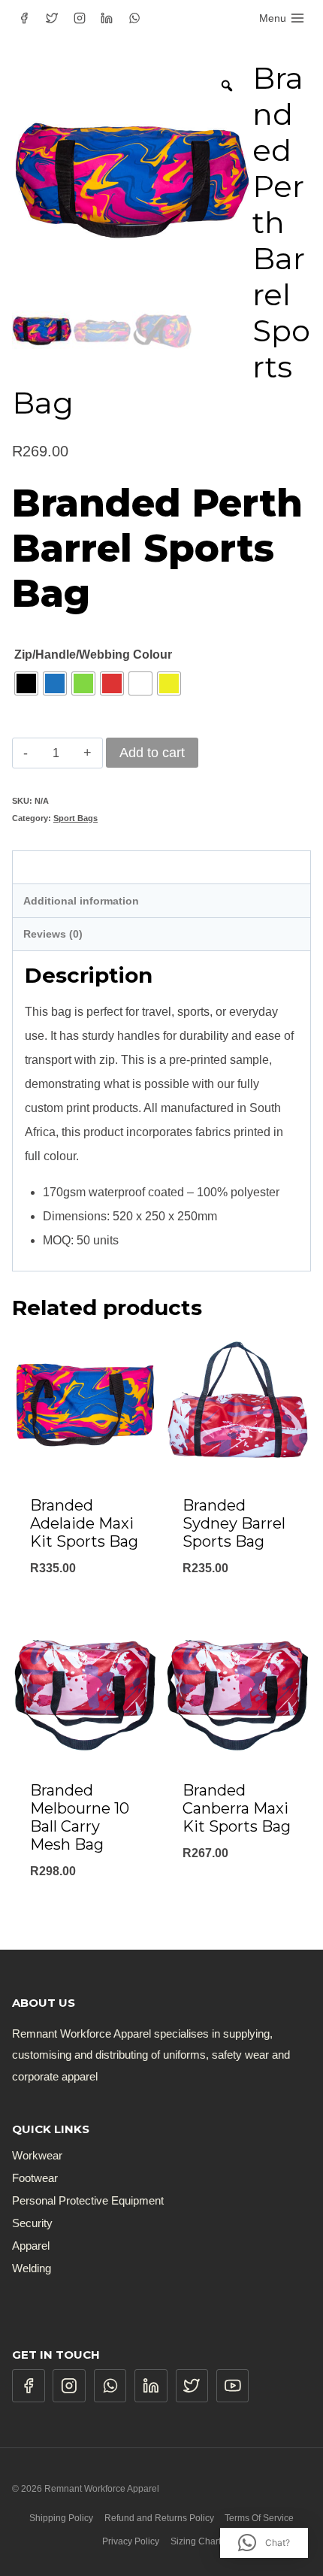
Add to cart (152, 753)
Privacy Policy (131, 2541)
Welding (32, 2268)
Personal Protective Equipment (88, 2200)
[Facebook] (24, 18)
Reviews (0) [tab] (53, 934)
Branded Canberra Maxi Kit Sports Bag (237, 1808)
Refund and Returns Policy (159, 2518)
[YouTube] (233, 2386)
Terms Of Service (259, 2518)
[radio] (26, 683)
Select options (86, 1607)
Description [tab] (53, 867)
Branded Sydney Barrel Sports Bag (234, 1523)
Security (32, 2223)
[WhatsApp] (134, 18)
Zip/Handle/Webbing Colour (93, 655)
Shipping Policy (61, 2518)
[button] (264, 2543)
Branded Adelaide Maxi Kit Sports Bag (84, 1523)
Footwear (35, 2178)
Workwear (37, 2155)
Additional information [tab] (81, 901)
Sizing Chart (196, 2541)
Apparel (31, 2246)
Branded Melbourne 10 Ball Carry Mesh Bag (80, 1817)
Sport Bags (75, 818)
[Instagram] (80, 18)
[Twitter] (52, 18)
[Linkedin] (107, 18)
